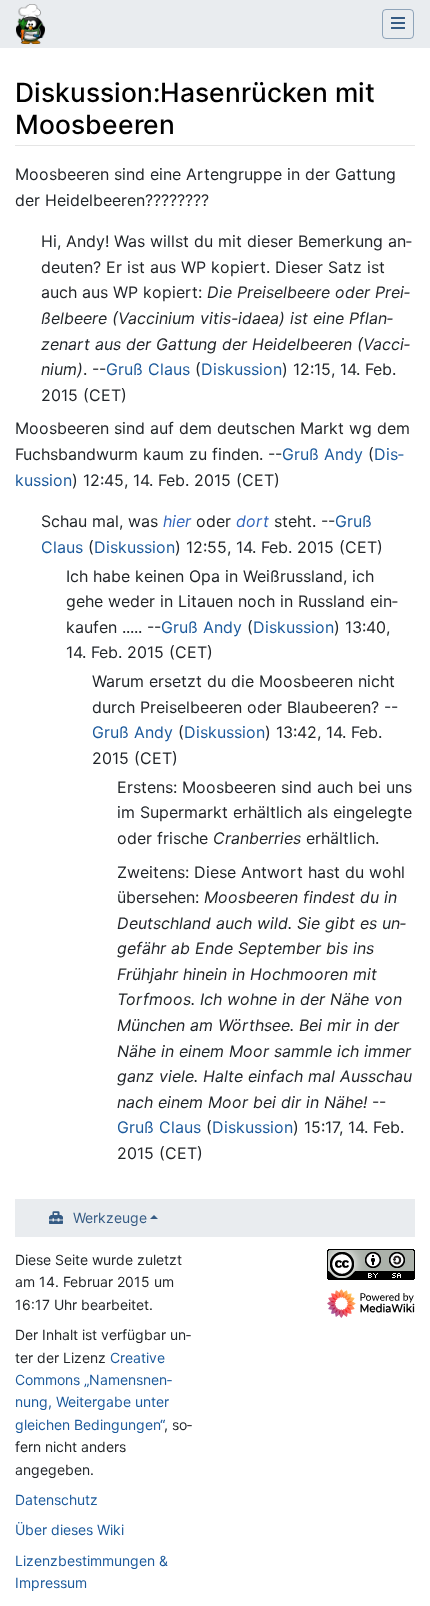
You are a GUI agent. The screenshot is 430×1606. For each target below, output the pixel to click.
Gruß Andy (322, 454)
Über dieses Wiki (69, 1529)
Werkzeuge (110, 1217)
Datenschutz (56, 1499)
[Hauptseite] (30, 26)
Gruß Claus (148, 369)
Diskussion (241, 369)
